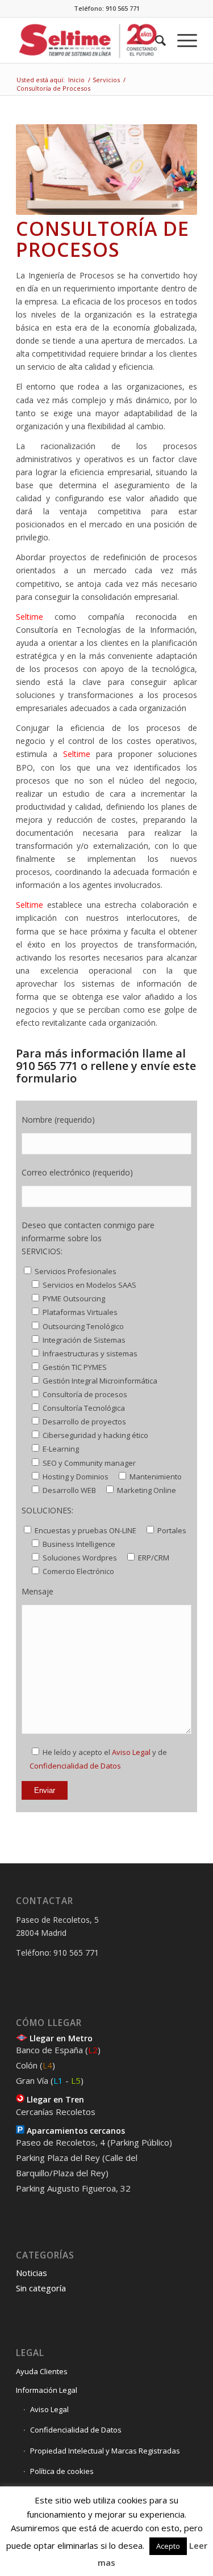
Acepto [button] (168, 2546)
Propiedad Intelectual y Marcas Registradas (105, 2451)
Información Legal (47, 2390)
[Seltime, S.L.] (88, 40)
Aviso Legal (131, 1752)
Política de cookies (62, 2471)
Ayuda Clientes (42, 2371)
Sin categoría (41, 2288)
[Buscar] (155, 40)
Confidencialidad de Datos (75, 1766)
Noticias (32, 2273)
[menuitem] (155, 40)
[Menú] (181, 40)
